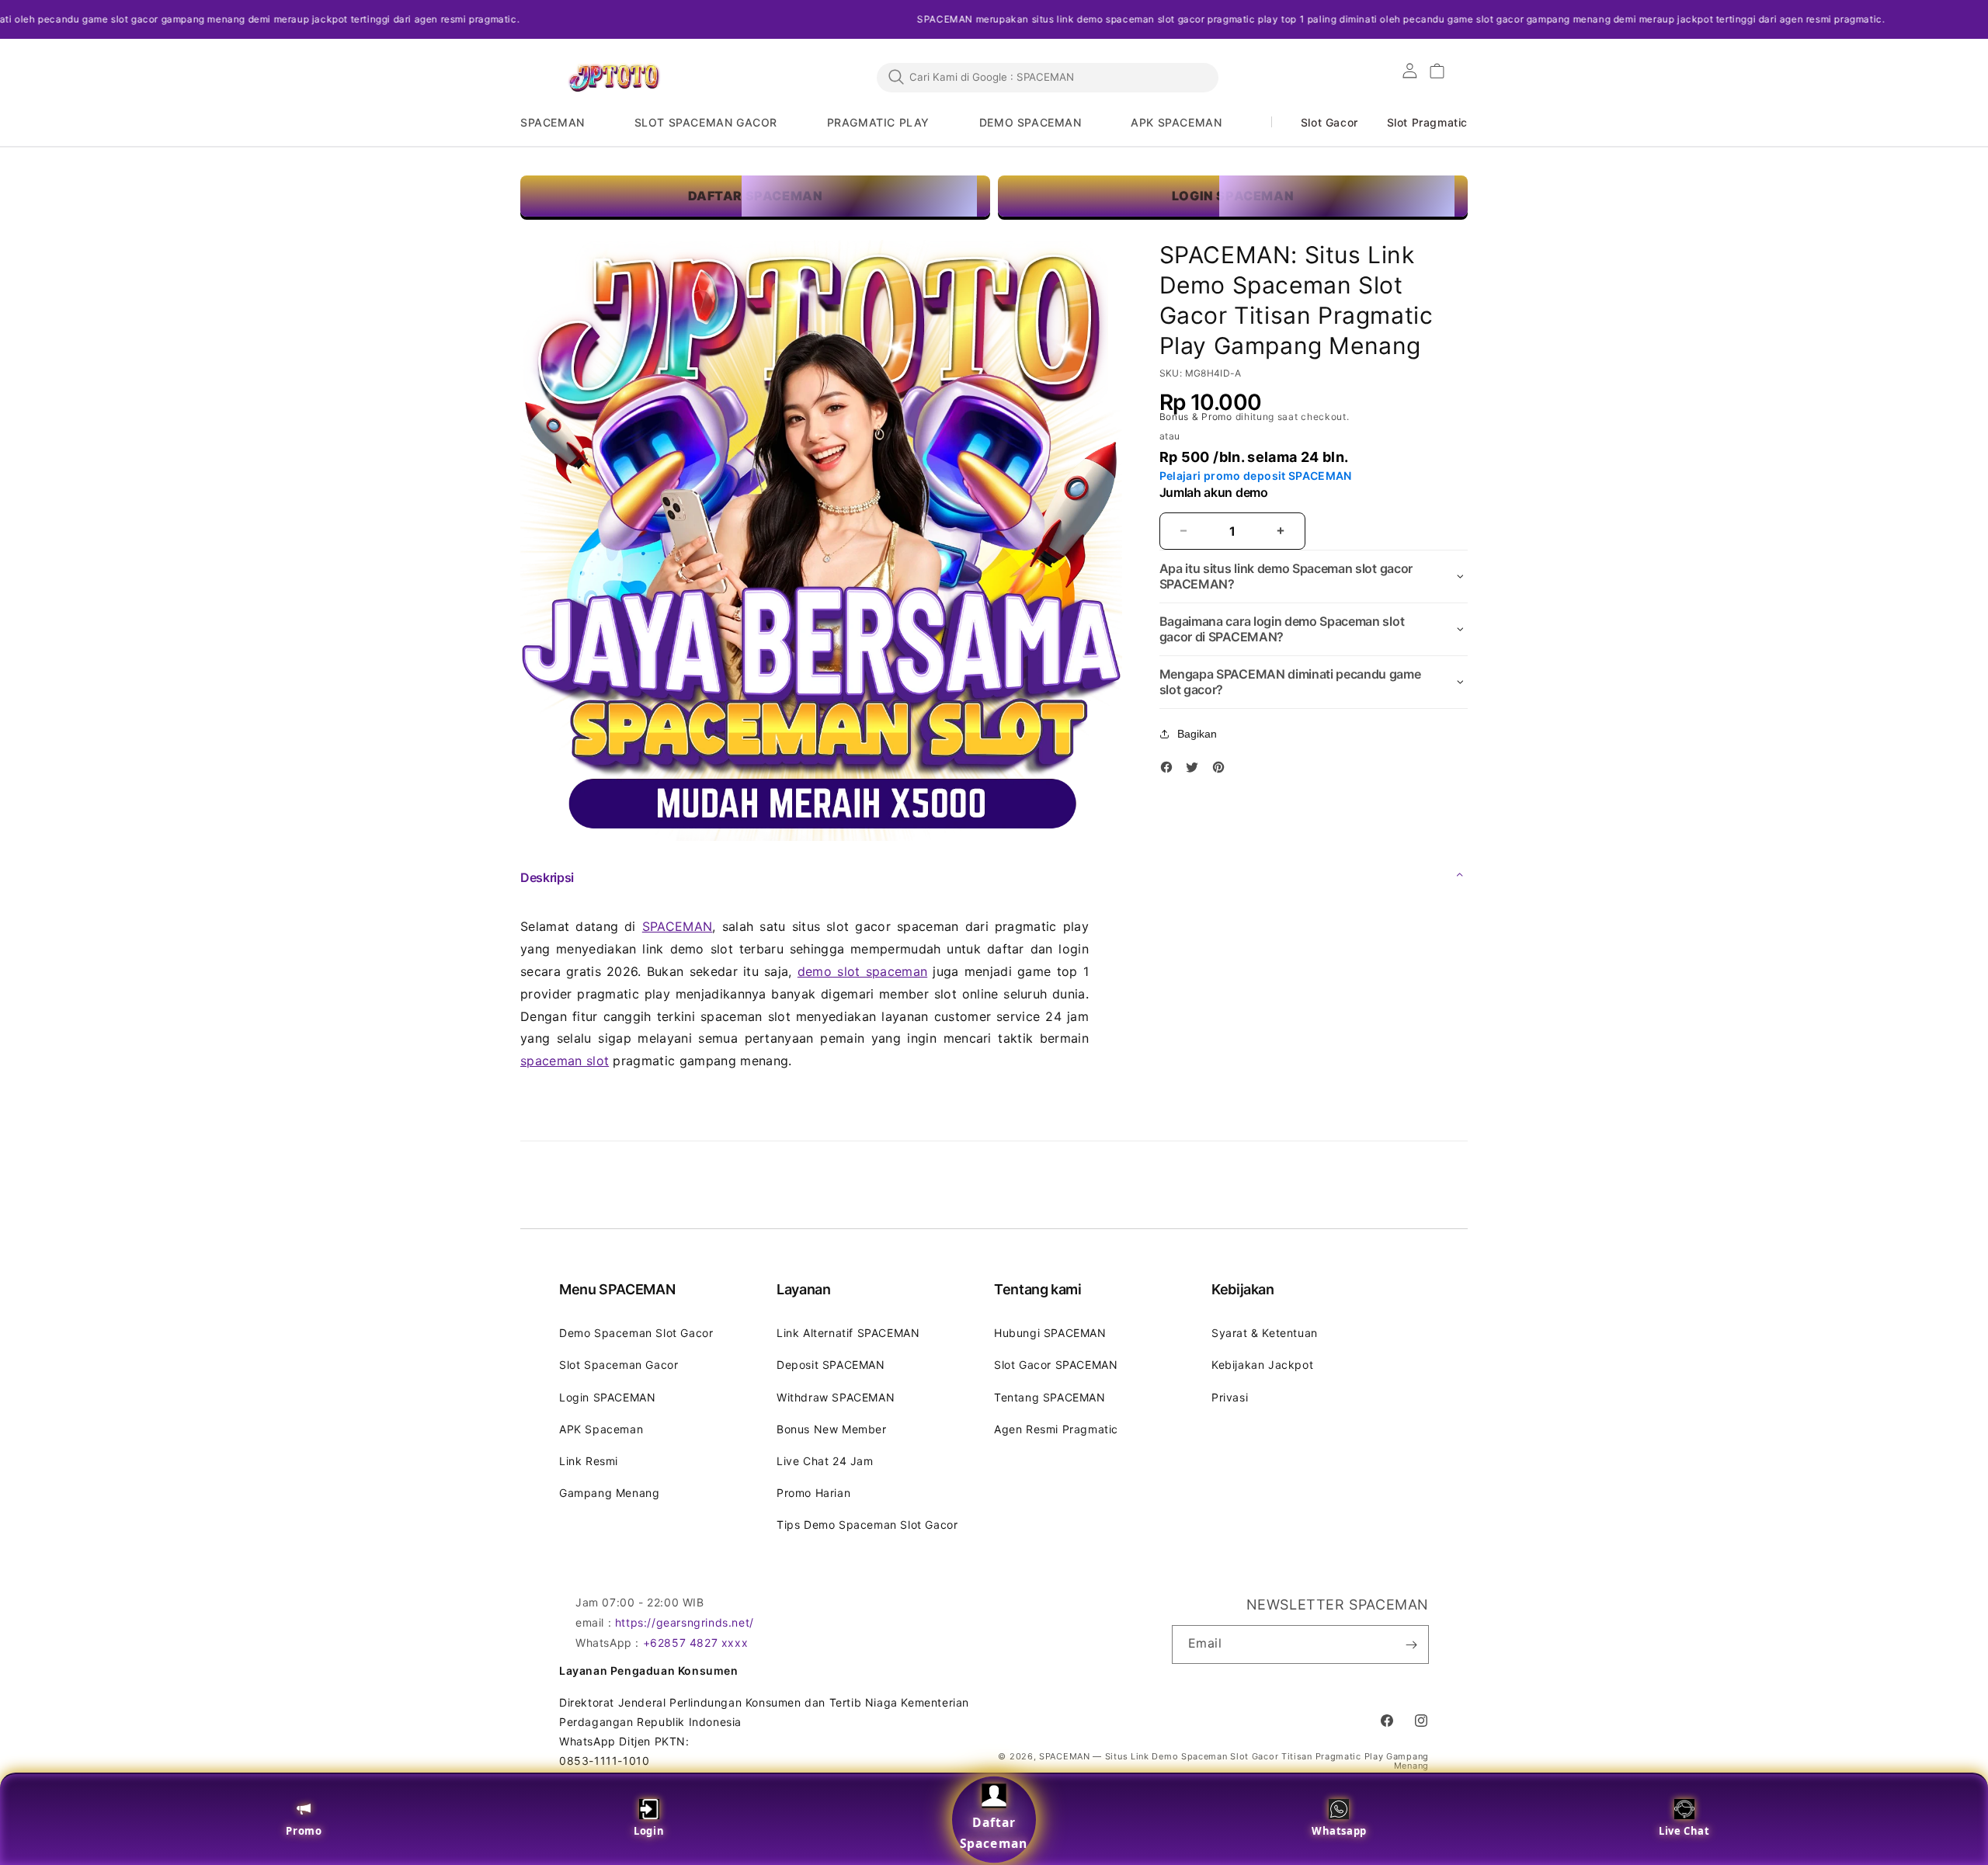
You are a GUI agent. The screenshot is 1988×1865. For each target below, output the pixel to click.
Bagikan (1197, 734)
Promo (304, 1831)
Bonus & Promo (1197, 417)
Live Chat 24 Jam (825, 1461)
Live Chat (1684, 1831)
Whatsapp (1339, 1831)
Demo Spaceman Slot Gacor (636, 1333)
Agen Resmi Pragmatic (1056, 1429)
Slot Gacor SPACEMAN (1056, 1365)
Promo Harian (813, 1493)
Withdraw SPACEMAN (836, 1397)
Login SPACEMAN (607, 1397)
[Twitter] (1196, 770)
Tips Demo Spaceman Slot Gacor (867, 1525)
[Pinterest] (1222, 770)
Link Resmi (589, 1461)
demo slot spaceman (862, 971)
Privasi (1230, 1397)
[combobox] (1048, 77)
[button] (563, 123)
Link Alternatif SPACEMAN (848, 1333)
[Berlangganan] (1411, 1644)
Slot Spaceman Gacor (619, 1365)
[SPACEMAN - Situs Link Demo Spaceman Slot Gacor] (613, 78)
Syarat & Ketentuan (1265, 1333)
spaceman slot (565, 1061)
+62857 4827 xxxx (696, 1643)
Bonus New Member (832, 1429)
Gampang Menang (609, 1493)
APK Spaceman (601, 1429)
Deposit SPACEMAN (831, 1365)
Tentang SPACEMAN (1050, 1397)
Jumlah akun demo (1214, 493)
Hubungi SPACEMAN (1050, 1333)
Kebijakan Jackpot (1262, 1365)
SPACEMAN (678, 926)
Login (649, 1831)
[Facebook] (1170, 770)
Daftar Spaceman (994, 1833)
